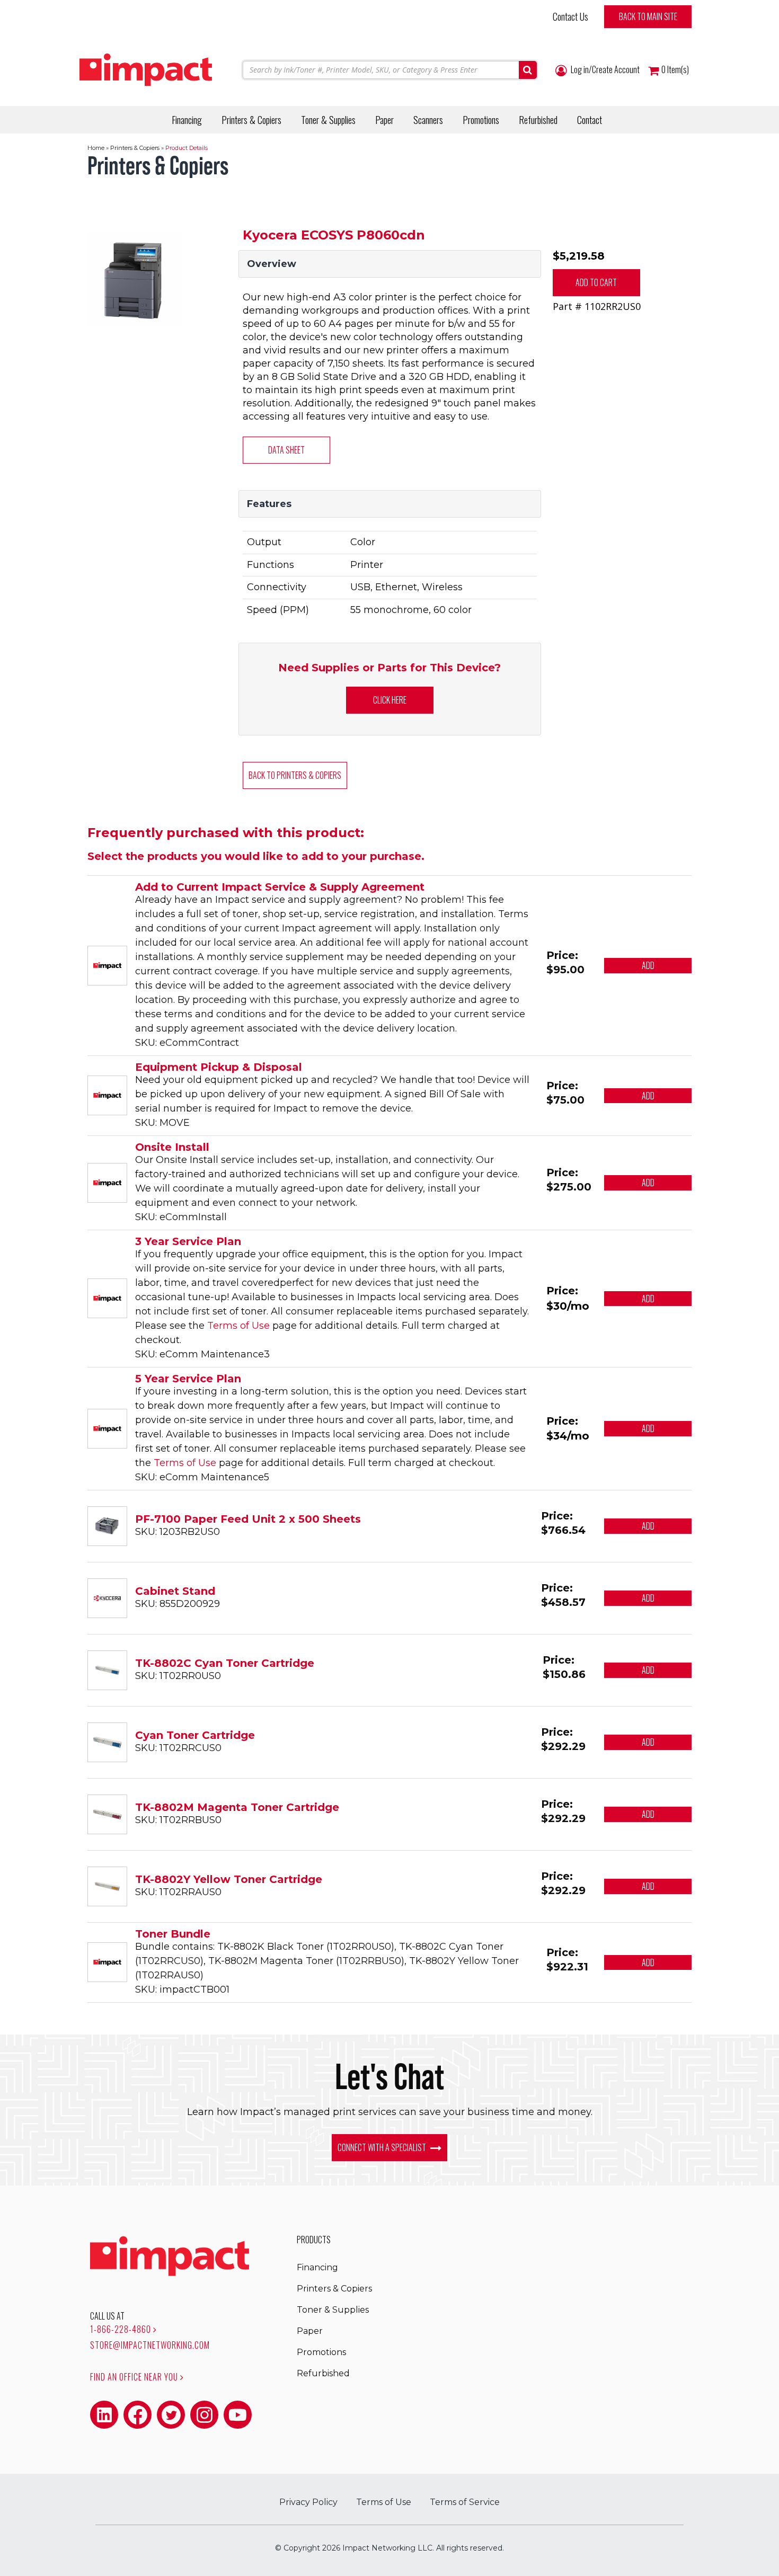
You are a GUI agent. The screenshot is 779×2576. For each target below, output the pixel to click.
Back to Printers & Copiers (295, 775)
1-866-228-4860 (122, 2329)
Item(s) (675, 70)
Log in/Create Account (604, 70)
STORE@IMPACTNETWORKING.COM (150, 2345)
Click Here (390, 700)
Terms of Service (465, 2502)
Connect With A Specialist (383, 2147)
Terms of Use (238, 1326)
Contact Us (570, 16)
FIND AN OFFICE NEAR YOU (135, 2377)
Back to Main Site (648, 16)
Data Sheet (286, 450)
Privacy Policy (308, 2502)
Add (648, 965)
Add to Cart (596, 282)
